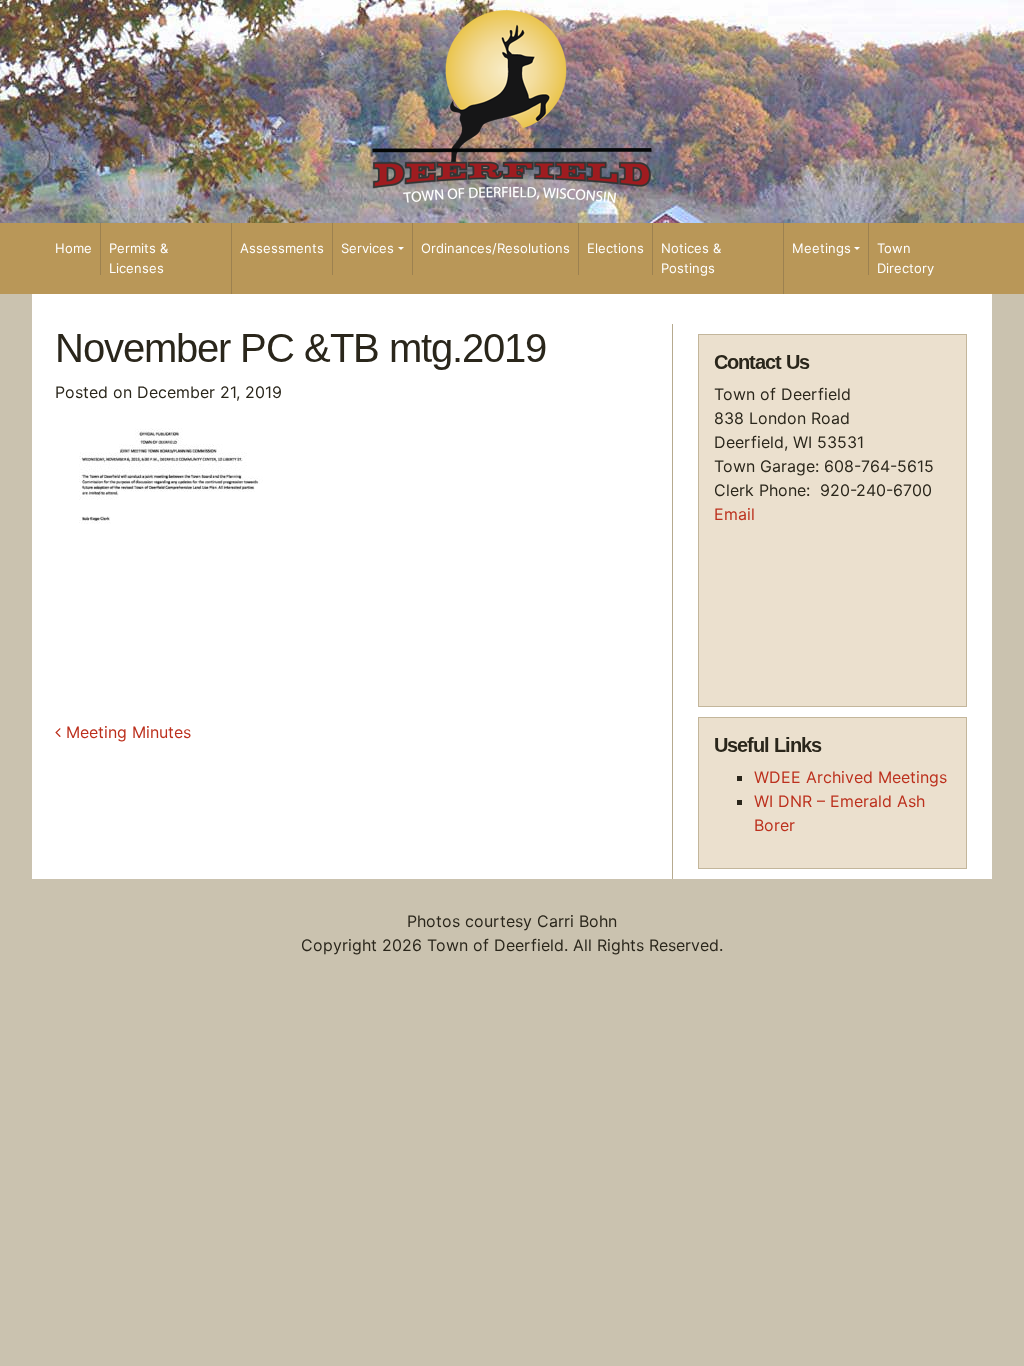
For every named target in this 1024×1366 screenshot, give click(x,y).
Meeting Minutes (126, 732)
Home (73, 248)
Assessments (282, 248)
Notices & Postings (691, 258)
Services (367, 248)
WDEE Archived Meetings (850, 777)
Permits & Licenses (138, 258)
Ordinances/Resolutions (495, 248)
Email (734, 514)
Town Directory (905, 258)
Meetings (821, 248)
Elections (615, 248)
